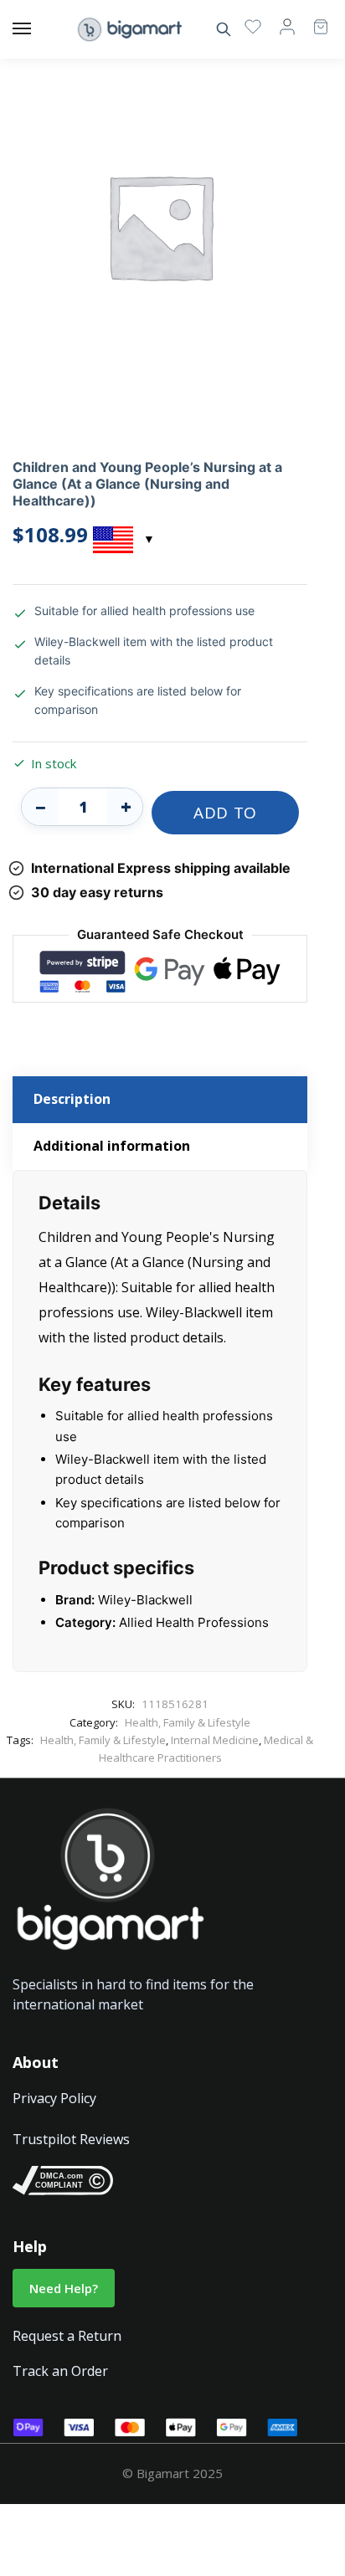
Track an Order (60, 2371)
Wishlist (253, 26)
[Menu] (38, 29)
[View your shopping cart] (312, 19)
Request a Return (67, 2336)
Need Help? (64, 2288)
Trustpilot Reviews (71, 2139)
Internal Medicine (215, 1740)
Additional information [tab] (112, 1146)
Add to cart (225, 818)
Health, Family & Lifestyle (188, 1722)
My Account (287, 26)
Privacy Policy (54, 2098)
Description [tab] (72, 1099)
